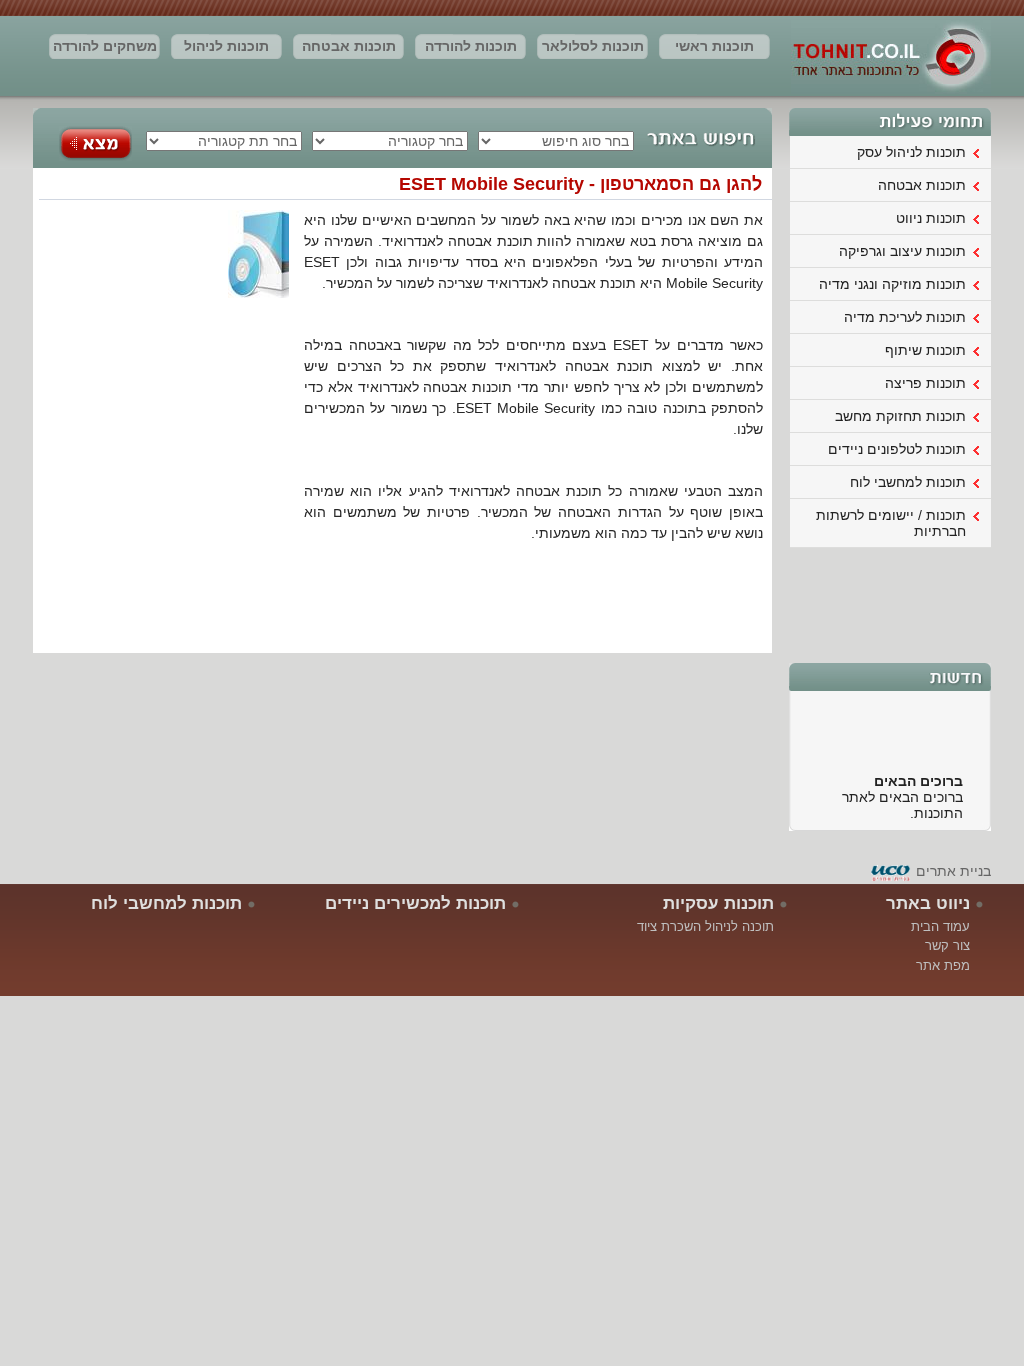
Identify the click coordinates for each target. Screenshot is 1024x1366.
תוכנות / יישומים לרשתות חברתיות (891, 523)
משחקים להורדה (105, 46)
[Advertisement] (891, 603)
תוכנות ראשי (714, 46)
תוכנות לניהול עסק (226, 49)
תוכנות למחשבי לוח (908, 482)
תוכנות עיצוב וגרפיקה (902, 251)
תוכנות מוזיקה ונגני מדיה (892, 284)
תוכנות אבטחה (349, 46)
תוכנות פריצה (925, 383)
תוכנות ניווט (931, 218)
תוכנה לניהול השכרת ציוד (705, 926)
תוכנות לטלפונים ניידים (897, 449)
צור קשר (947, 945)
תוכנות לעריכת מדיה (905, 317)
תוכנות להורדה (471, 46)
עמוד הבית (940, 926)
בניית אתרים (953, 871)
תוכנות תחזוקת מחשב (900, 416)
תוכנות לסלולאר (593, 46)
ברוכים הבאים (918, 776)
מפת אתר (943, 965)
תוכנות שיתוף (925, 350)
